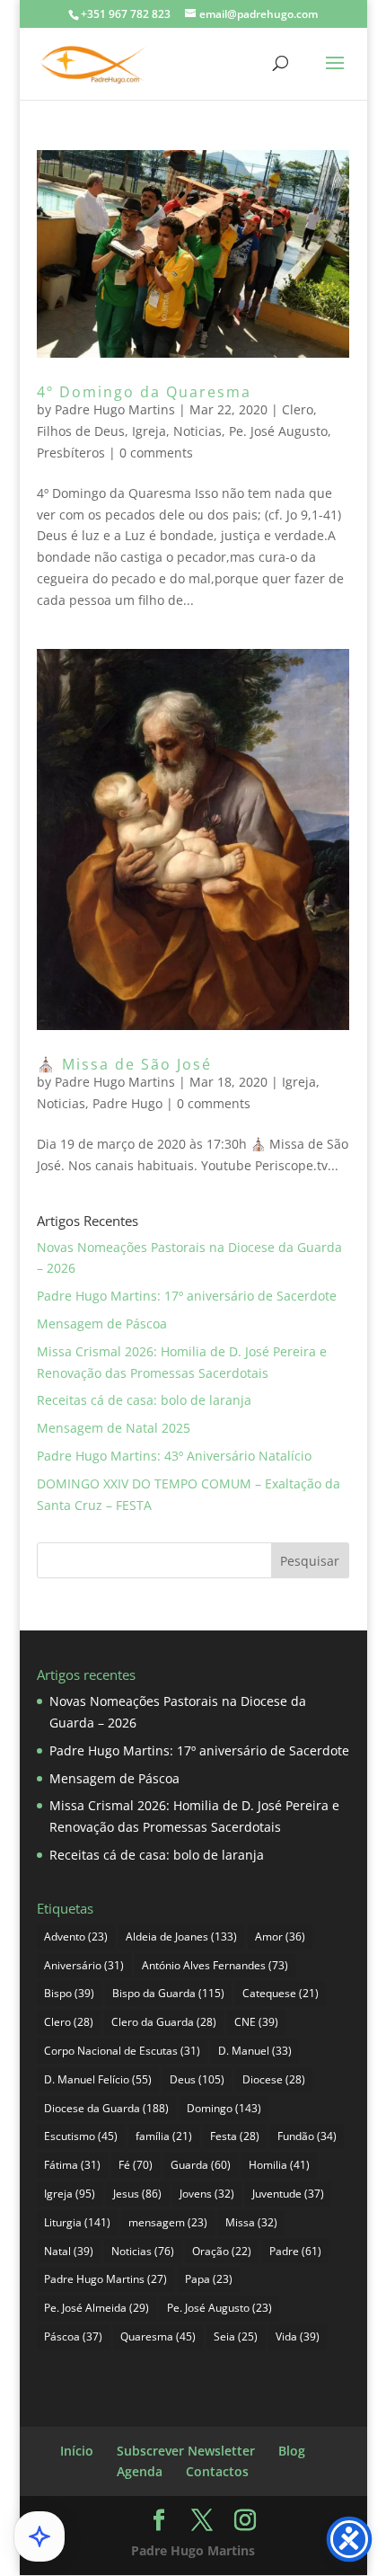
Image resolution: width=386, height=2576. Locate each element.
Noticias (197, 431)
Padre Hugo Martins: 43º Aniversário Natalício (174, 1456)
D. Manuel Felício (98, 2079)
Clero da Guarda (164, 2022)
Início (77, 2451)
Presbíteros (71, 453)
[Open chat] (39, 2536)
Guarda (201, 2165)
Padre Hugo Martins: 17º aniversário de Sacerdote (187, 1296)
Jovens (207, 2194)
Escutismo (81, 2136)
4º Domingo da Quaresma (144, 392)
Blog (292, 2451)
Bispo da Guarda (168, 1993)
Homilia (279, 2165)
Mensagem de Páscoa (102, 1324)
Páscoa (73, 2336)
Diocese (274, 2079)
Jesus (137, 2194)
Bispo (69, 1993)
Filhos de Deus (81, 431)
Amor (280, 1936)
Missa (251, 2222)
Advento (76, 1936)
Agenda (140, 2471)
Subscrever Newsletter (186, 2451)
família (164, 2136)
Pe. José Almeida (96, 2308)
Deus (197, 2079)
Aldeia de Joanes (181, 1936)
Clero (298, 409)
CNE (256, 2022)
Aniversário (84, 1965)
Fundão (307, 2136)
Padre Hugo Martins (115, 409)
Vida (298, 2336)
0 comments (156, 453)
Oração (222, 2251)
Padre (295, 2251)
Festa (235, 2136)
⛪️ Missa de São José (124, 1064)
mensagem (168, 2222)
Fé (136, 2165)
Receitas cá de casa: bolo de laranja (144, 1400)
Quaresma (158, 2336)
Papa (209, 2279)
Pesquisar (310, 1561)
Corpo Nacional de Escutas (122, 2051)
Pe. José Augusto (278, 431)
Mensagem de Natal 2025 (114, 1428)
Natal (69, 2251)
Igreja (149, 431)
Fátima (72, 2165)
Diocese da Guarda (106, 2108)
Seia (236, 2336)
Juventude (288, 2194)
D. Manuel (255, 2051)
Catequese (281, 1993)
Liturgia (77, 2222)
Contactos (217, 2471)
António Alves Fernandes (215, 1965)
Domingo (224, 2108)
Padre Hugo (127, 1103)
